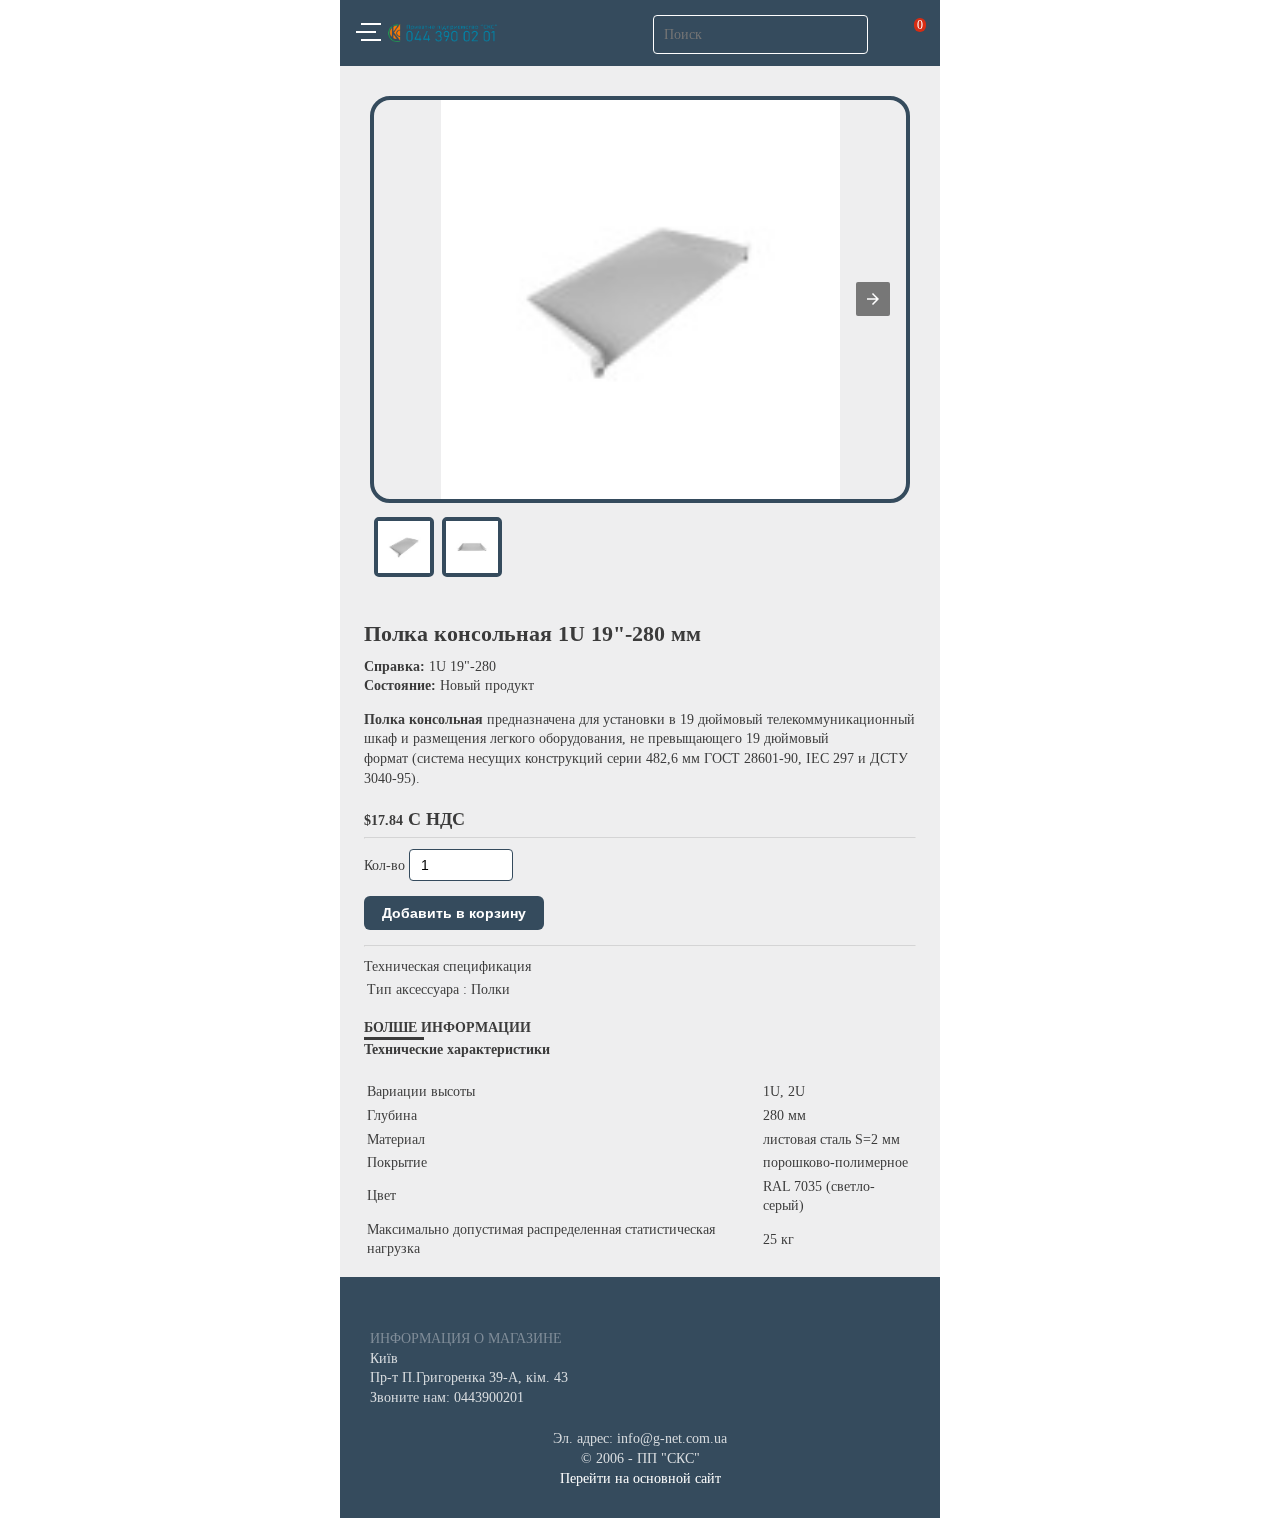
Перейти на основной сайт (640, 1478)
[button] (368, 35)
